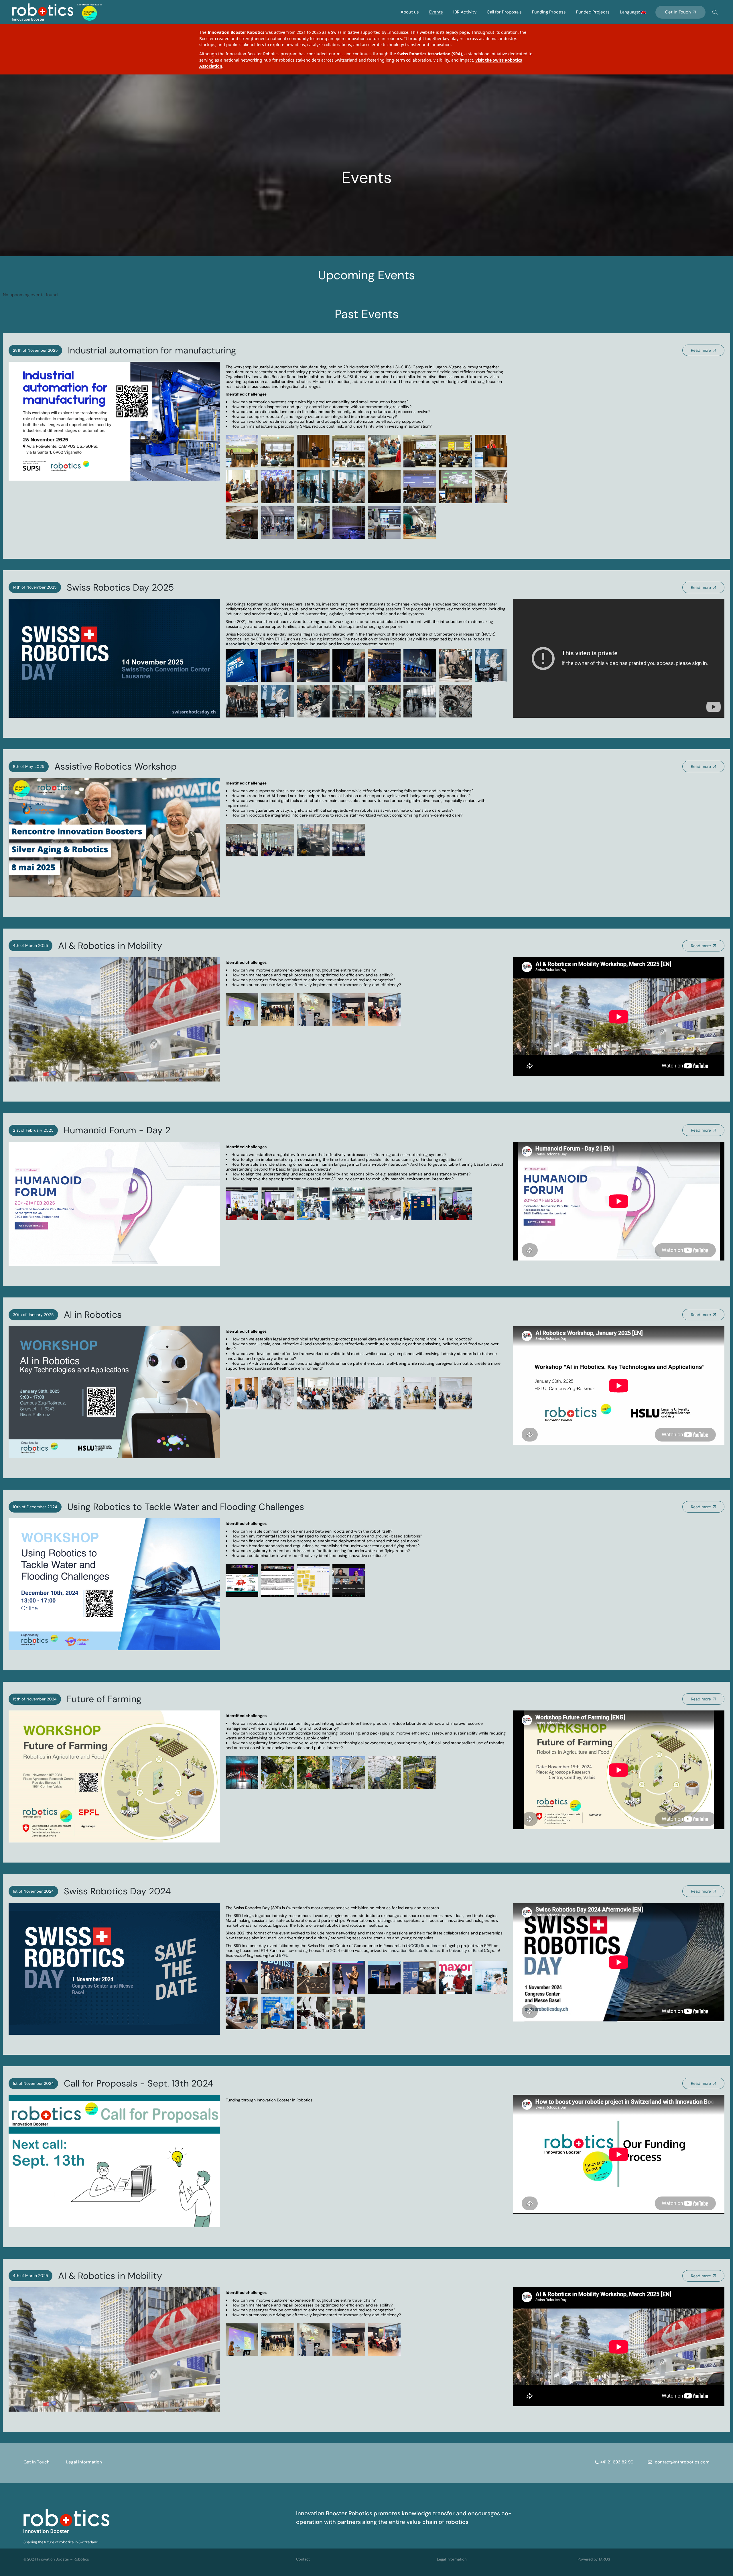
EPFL (283, 1955)
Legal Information (452, 2559)
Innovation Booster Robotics (414, 1950)
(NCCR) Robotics (422, 1946)
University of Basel (466, 1950)
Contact (303, 2559)
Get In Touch (37, 2462)
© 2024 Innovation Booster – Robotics (56, 2559)
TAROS (604, 2559)
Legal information (84, 2462)
